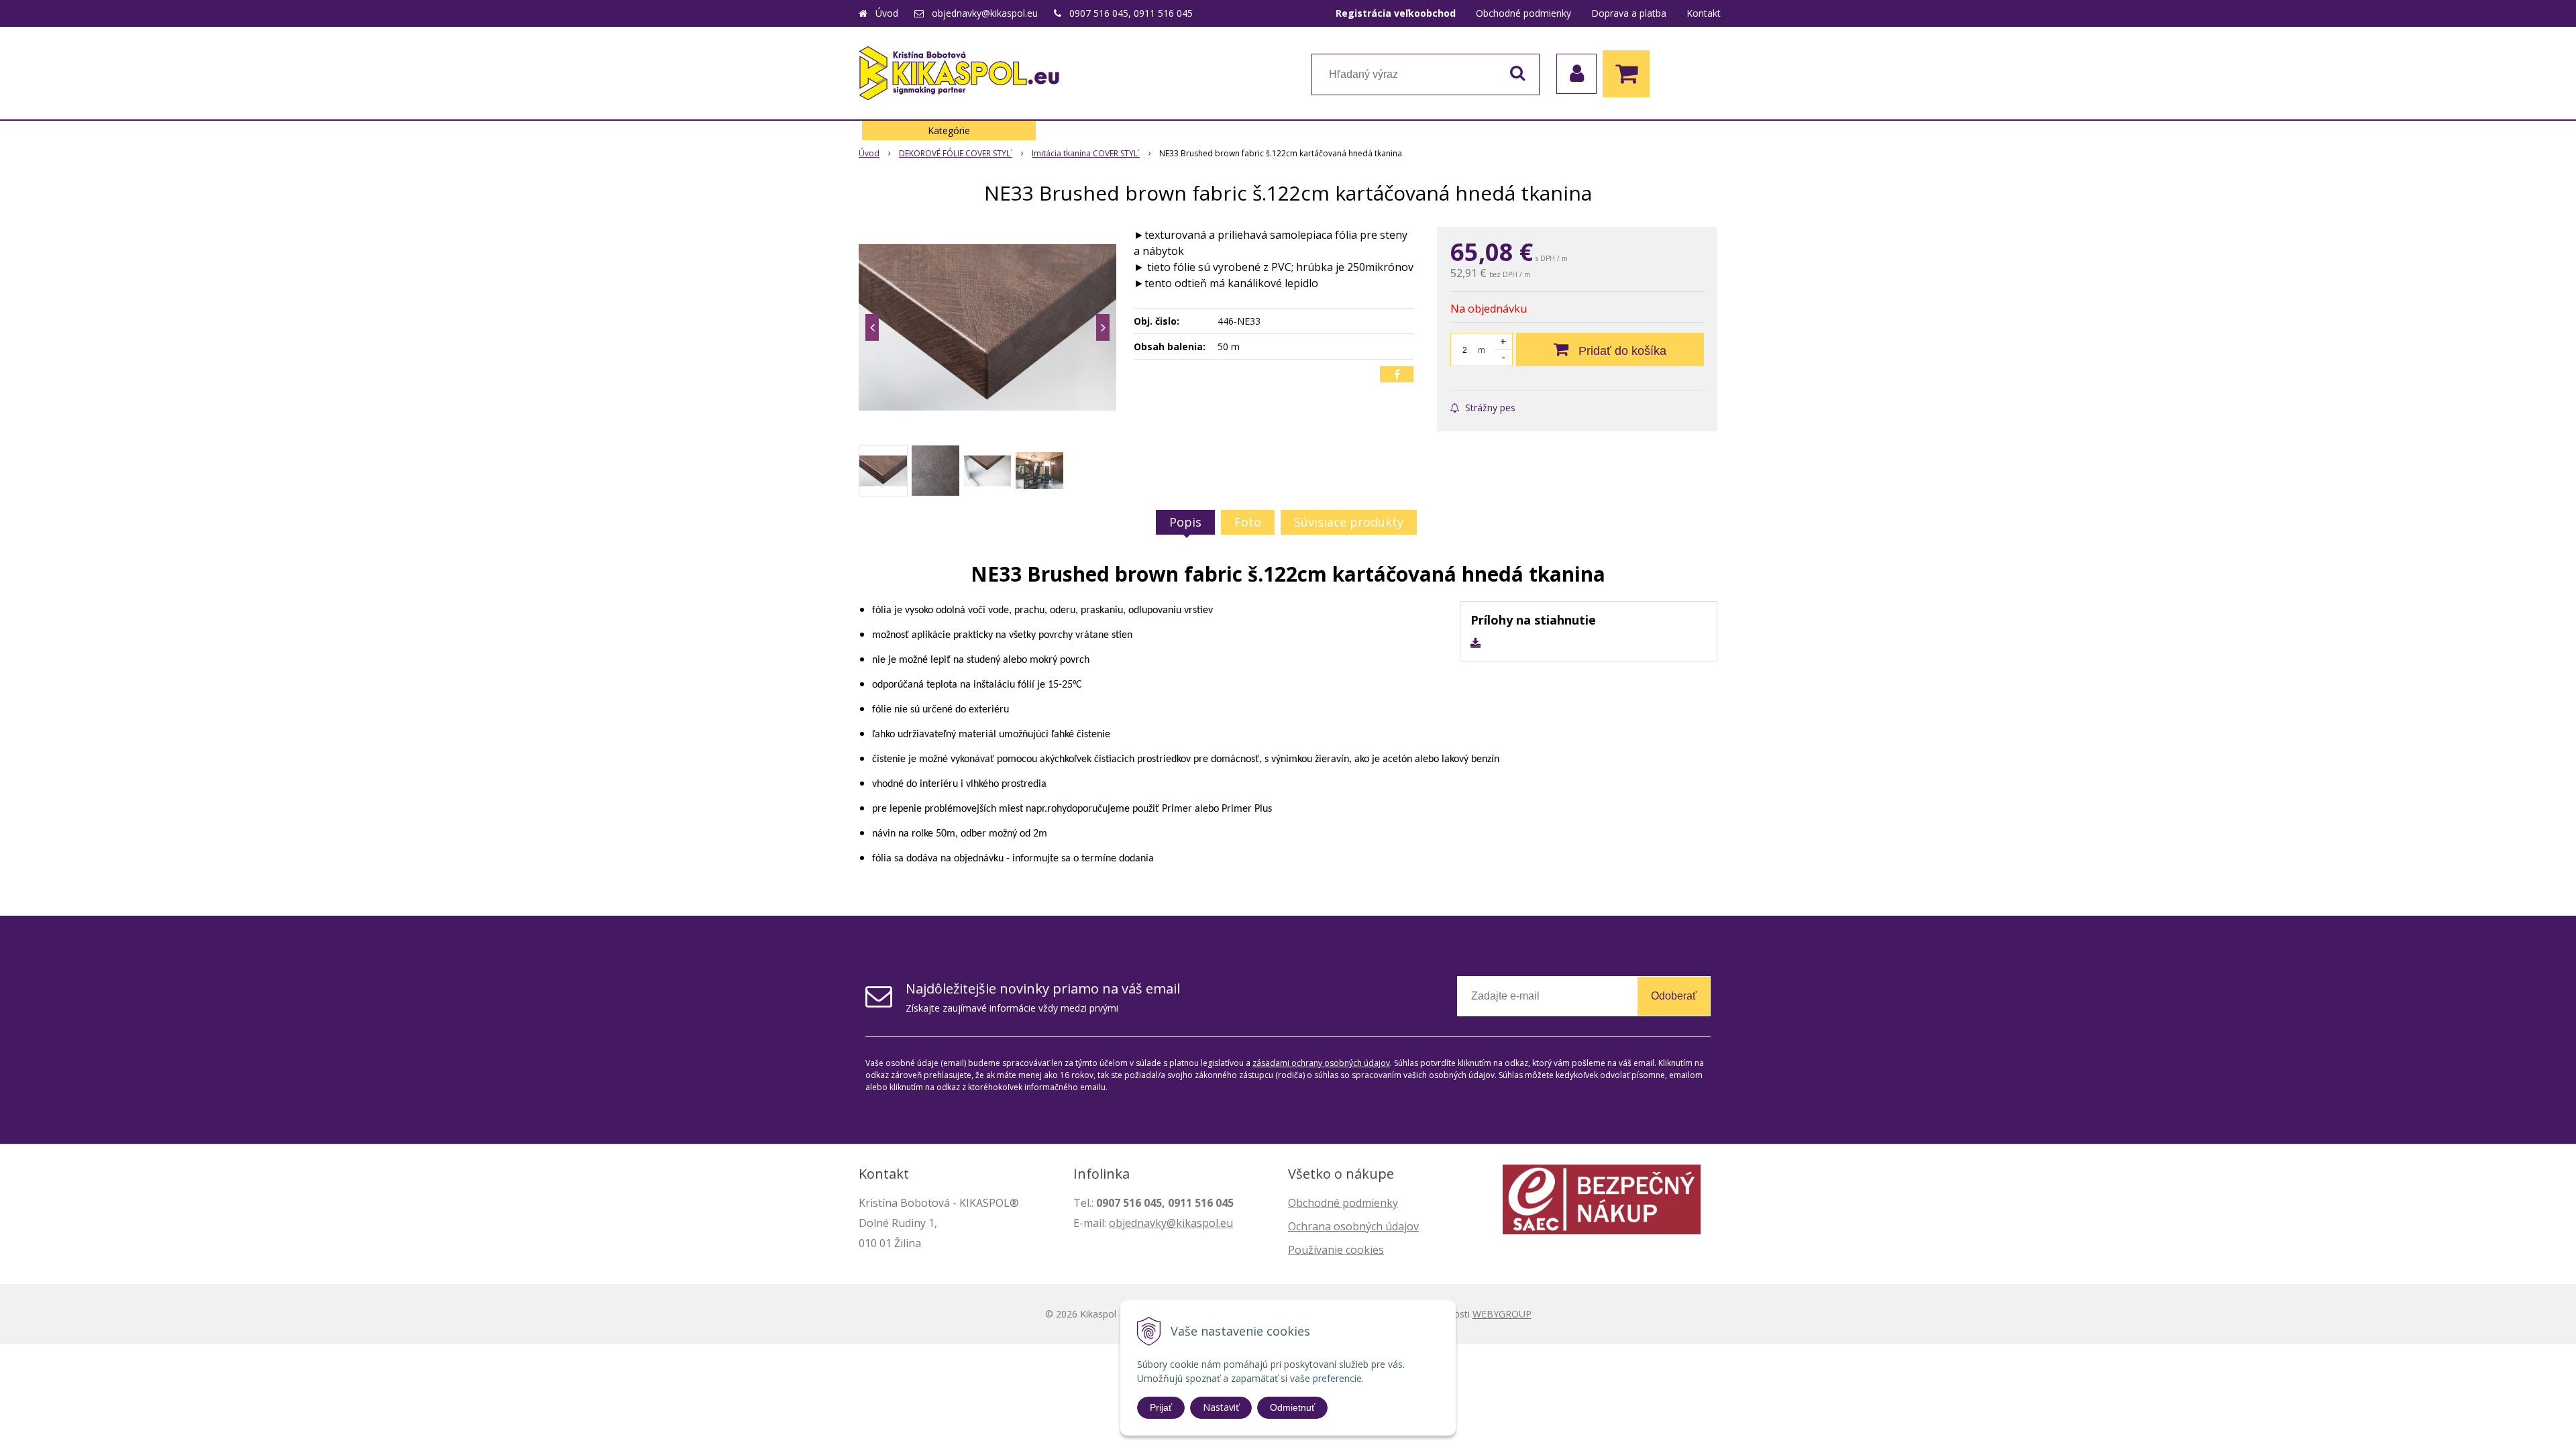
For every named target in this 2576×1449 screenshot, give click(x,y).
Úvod (887, 13)
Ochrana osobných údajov (1353, 1226)
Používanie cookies (1336, 1250)
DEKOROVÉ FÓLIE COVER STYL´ (956, 153)
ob (1116, 1223)
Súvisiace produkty (1349, 522)
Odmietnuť (1292, 1407)
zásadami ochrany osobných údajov (1321, 1063)
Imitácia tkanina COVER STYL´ (1086, 153)
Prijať (1161, 1407)
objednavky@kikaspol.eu (985, 13)
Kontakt (1704, 13)
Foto (1248, 522)
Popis (1185, 522)
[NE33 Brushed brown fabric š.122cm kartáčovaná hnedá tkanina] (987, 327)
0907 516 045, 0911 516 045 (1131, 13)
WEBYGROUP (1502, 1314)
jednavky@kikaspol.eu (1178, 1223)
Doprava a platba (1629, 13)
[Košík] (1629, 74)
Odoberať (1674, 996)
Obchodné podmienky (1523, 13)
